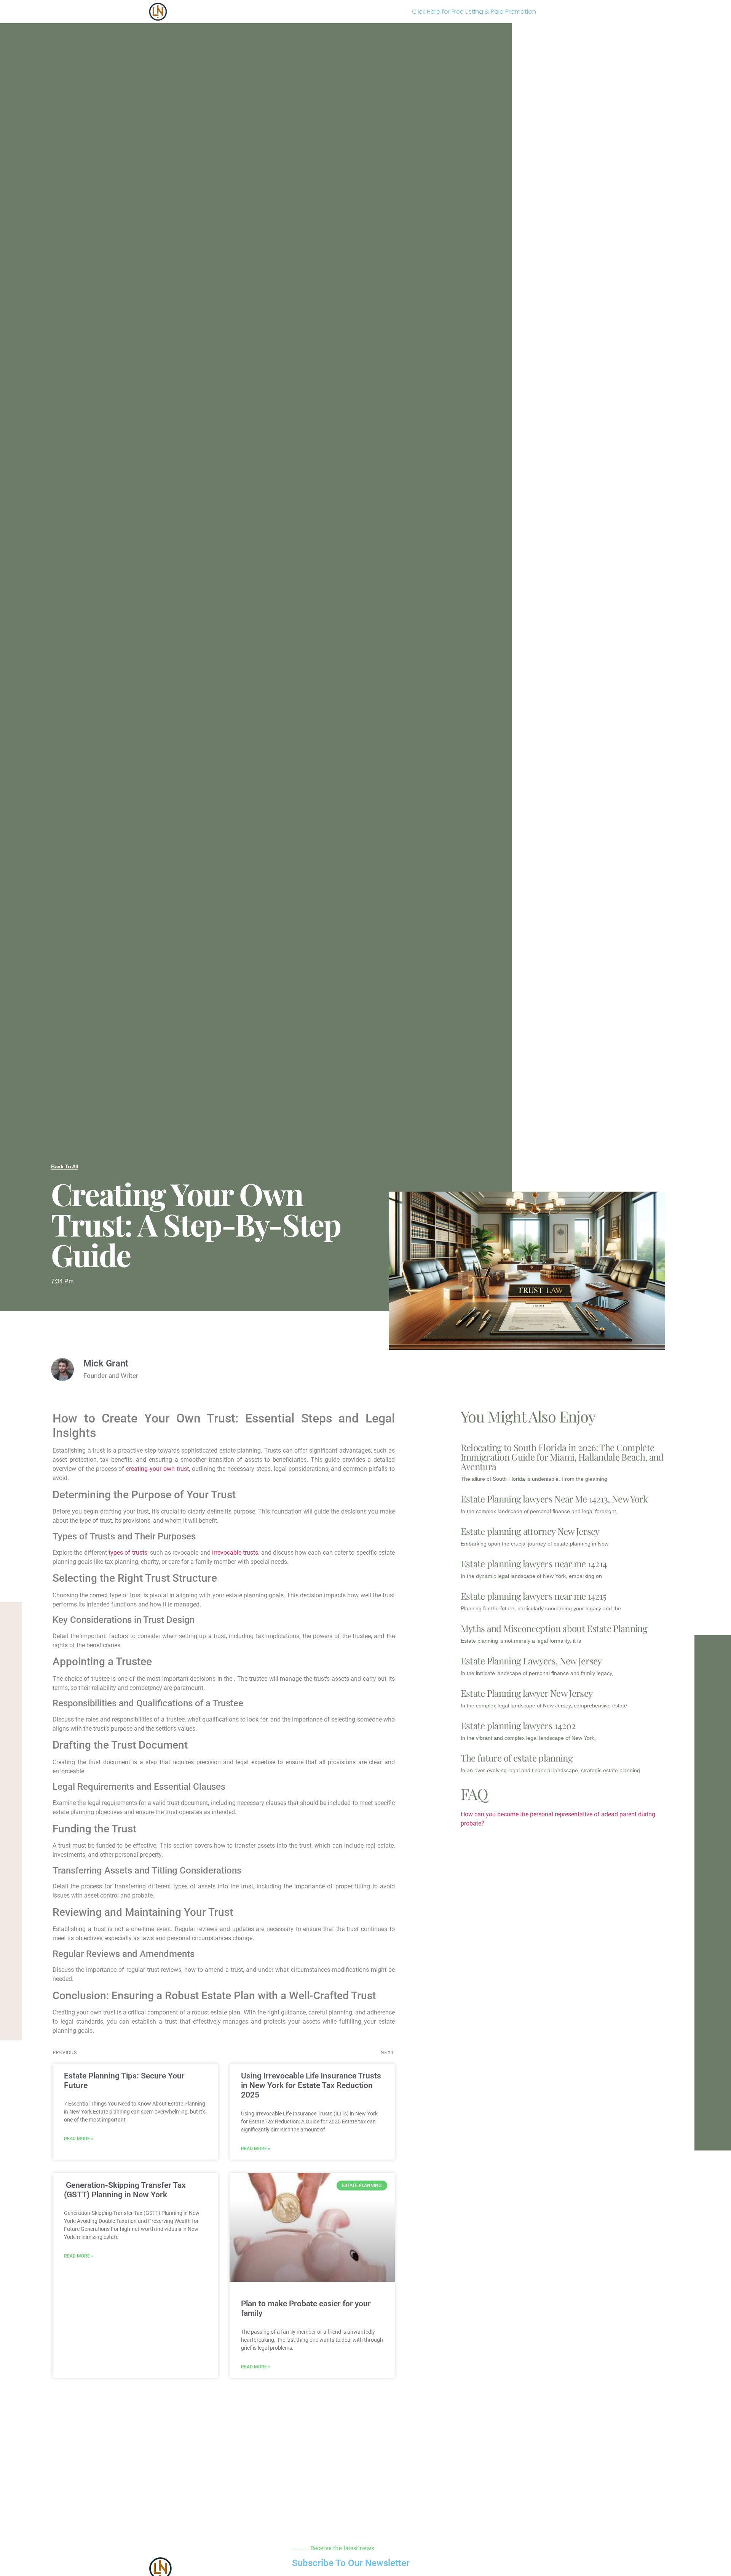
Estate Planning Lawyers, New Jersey (531, 1661)
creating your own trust (157, 1469)
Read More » (79, 2139)
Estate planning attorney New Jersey (530, 1531)
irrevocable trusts (235, 1553)
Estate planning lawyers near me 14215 (534, 1596)
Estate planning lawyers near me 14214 (534, 1563)
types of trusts (128, 1553)
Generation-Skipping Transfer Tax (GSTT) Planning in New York (125, 2190)
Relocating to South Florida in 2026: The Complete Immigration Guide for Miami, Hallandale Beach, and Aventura (562, 1457)
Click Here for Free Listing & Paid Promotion (474, 12)
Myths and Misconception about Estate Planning (554, 1628)
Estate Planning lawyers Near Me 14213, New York (554, 1499)
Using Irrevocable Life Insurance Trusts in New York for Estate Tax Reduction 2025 (311, 2085)
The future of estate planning (517, 1758)
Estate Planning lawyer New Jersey (527, 1693)
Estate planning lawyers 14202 (518, 1725)
